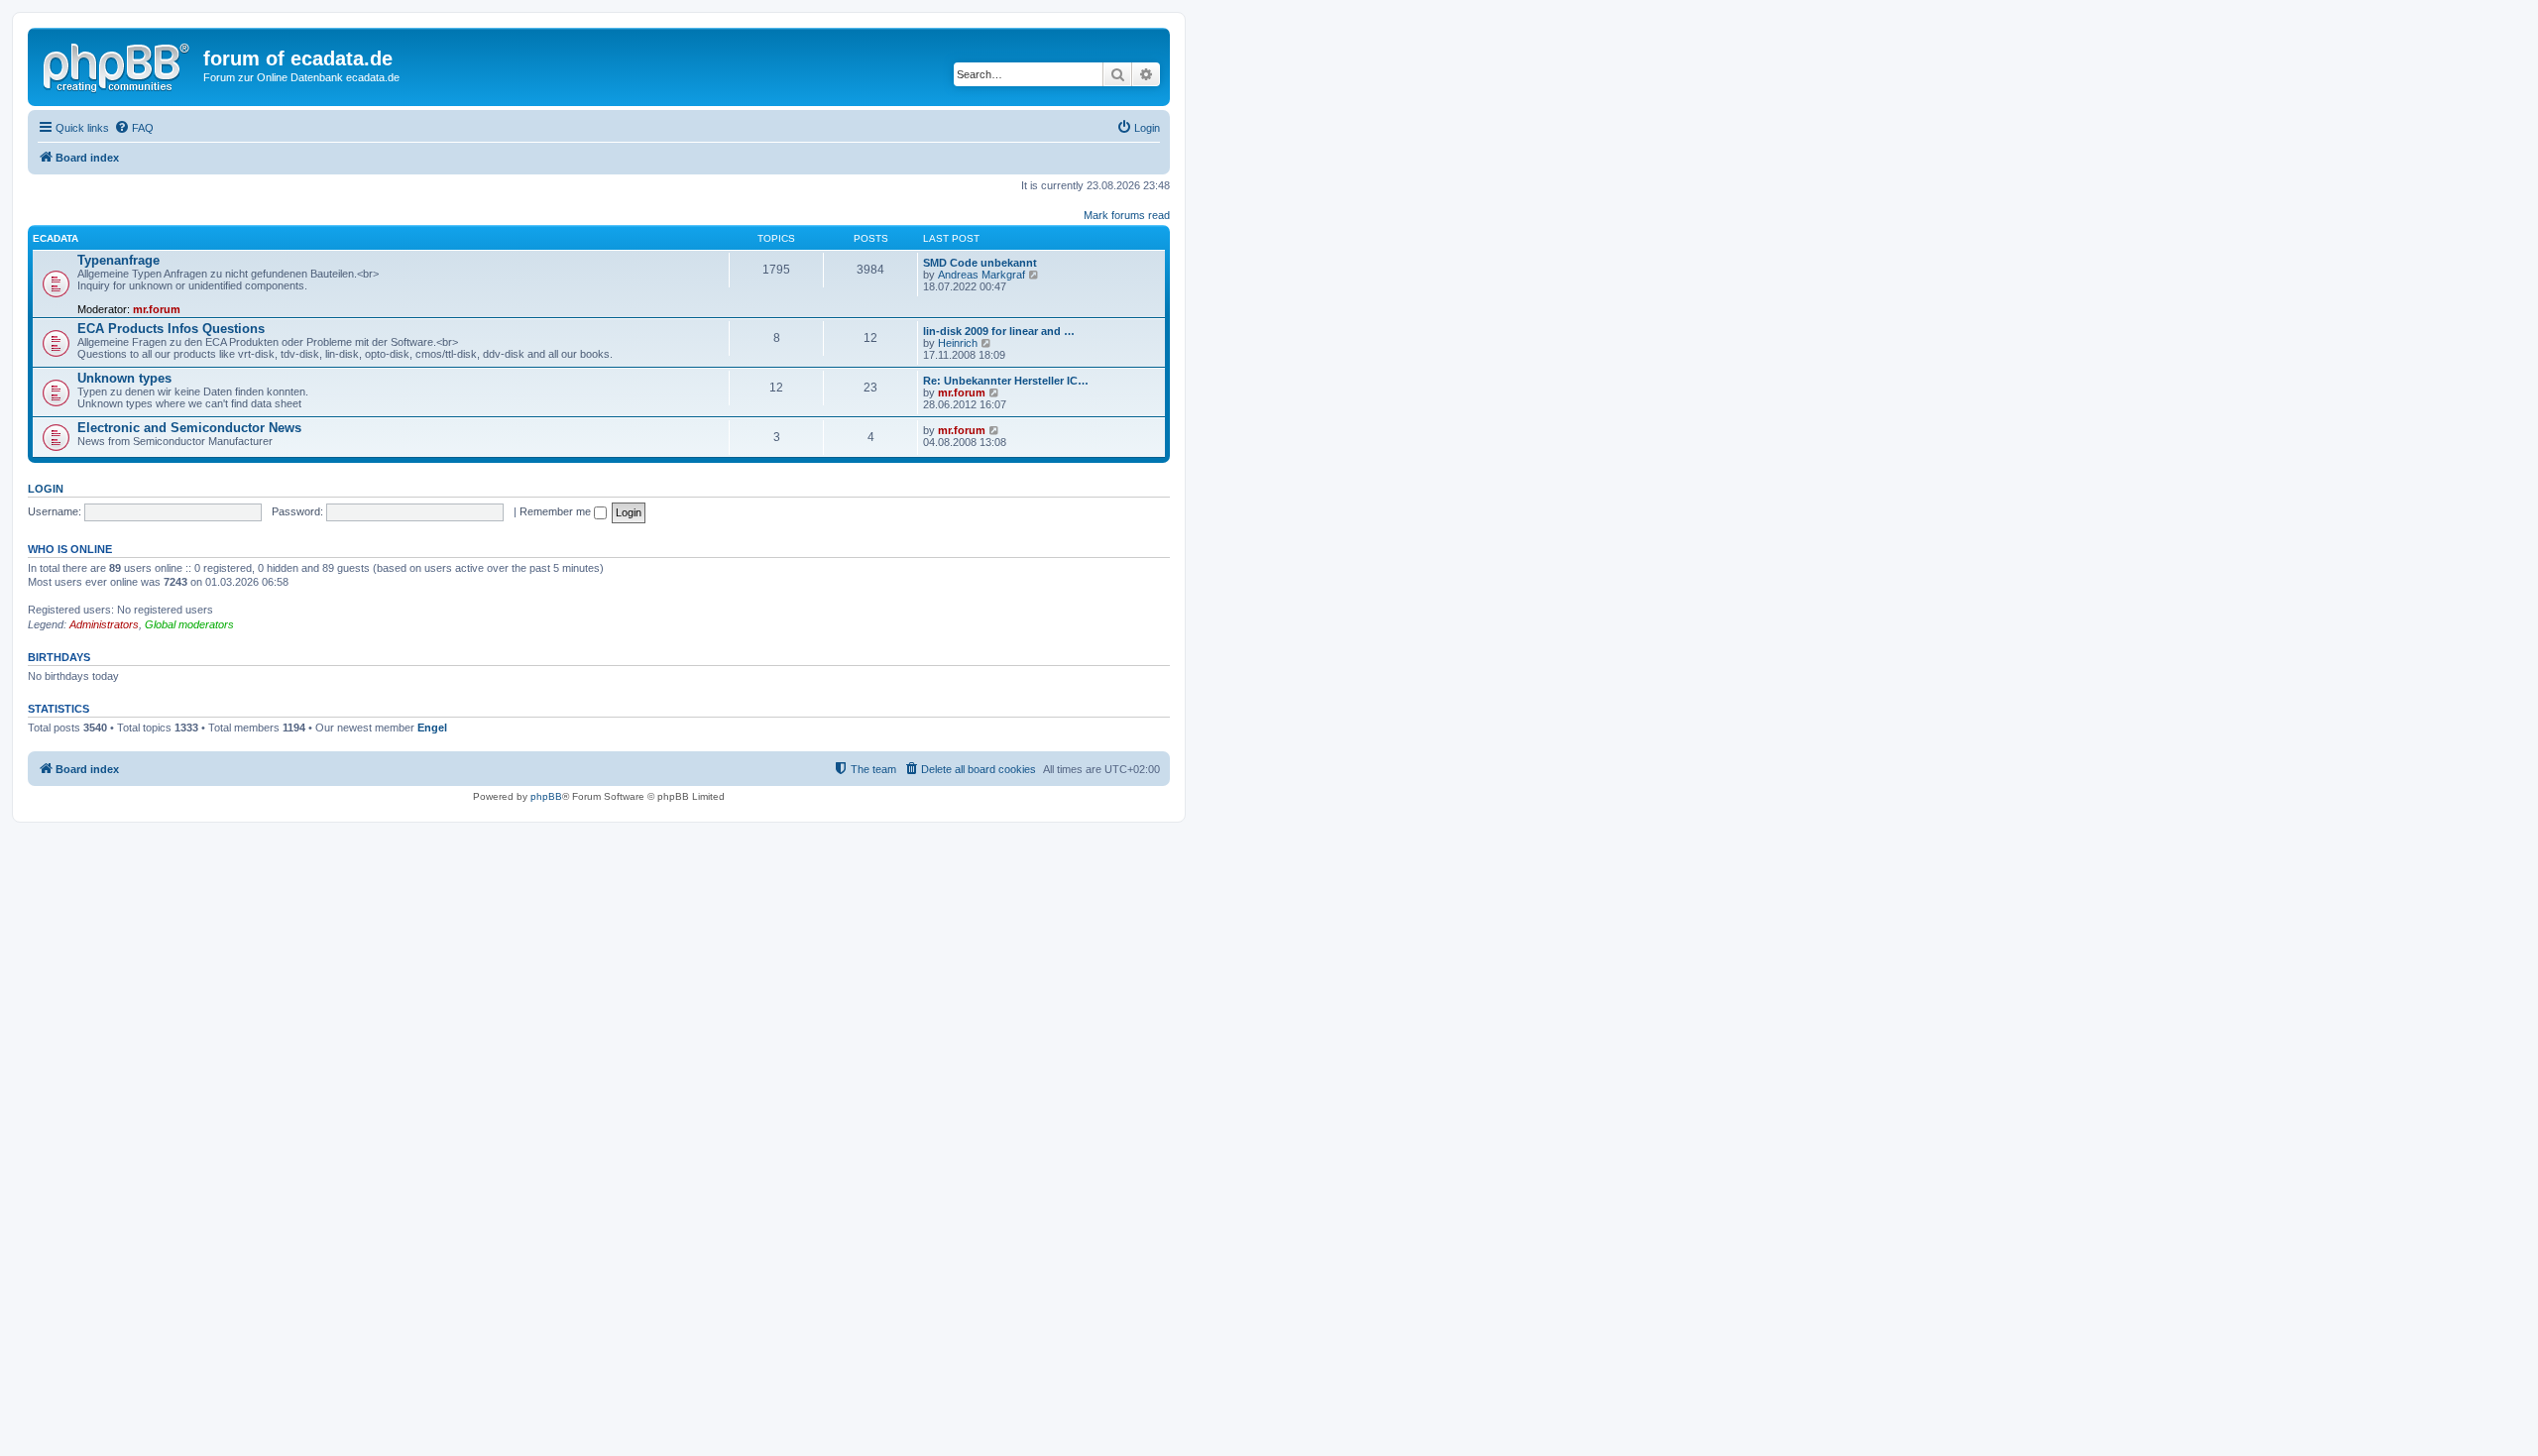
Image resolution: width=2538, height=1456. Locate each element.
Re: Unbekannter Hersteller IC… (1006, 381)
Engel (432, 728)
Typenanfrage (118, 260)
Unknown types (124, 378)
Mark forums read (1127, 215)
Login (46, 489)
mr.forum (157, 309)
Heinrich (958, 343)
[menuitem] (134, 128)
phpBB (546, 796)
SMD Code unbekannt (980, 263)
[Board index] (118, 64)
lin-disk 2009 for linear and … (999, 331)
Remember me (557, 511)
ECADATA (56, 238)
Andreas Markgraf (981, 275)
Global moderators (189, 624)
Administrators (104, 624)
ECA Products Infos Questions (171, 329)
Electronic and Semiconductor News (189, 428)
